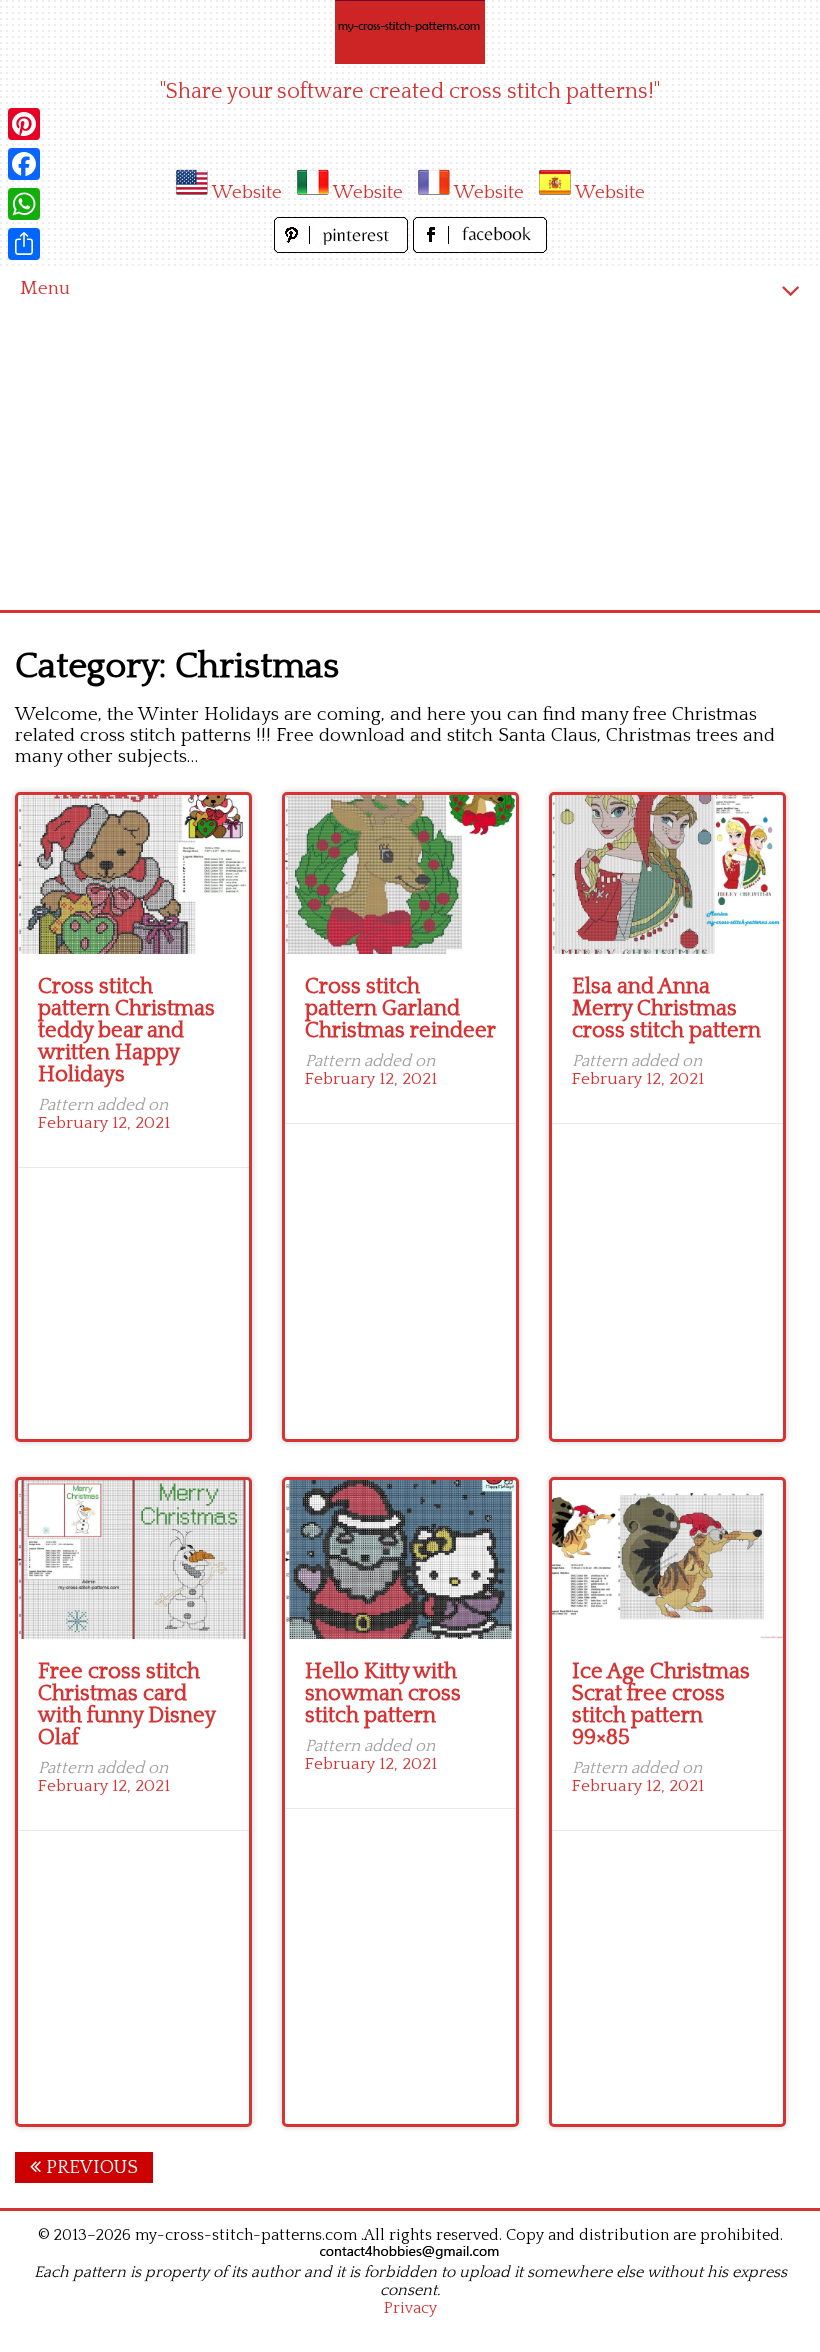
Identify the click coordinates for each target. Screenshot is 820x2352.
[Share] (24, 244)
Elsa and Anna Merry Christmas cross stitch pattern (666, 1008)
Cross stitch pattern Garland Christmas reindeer (400, 1008)
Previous (89, 2167)
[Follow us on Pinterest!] (343, 247)
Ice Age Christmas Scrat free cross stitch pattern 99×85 (661, 1704)
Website (247, 192)
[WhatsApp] (24, 204)
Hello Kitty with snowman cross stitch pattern (383, 1693)
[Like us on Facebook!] (480, 247)
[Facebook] (24, 164)
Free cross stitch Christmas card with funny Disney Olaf (126, 1704)
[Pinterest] (24, 124)
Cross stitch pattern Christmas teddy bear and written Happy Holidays (126, 1030)
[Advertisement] (410, 460)
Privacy (410, 2308)
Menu (45, 288)
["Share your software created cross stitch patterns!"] (410, 32)
